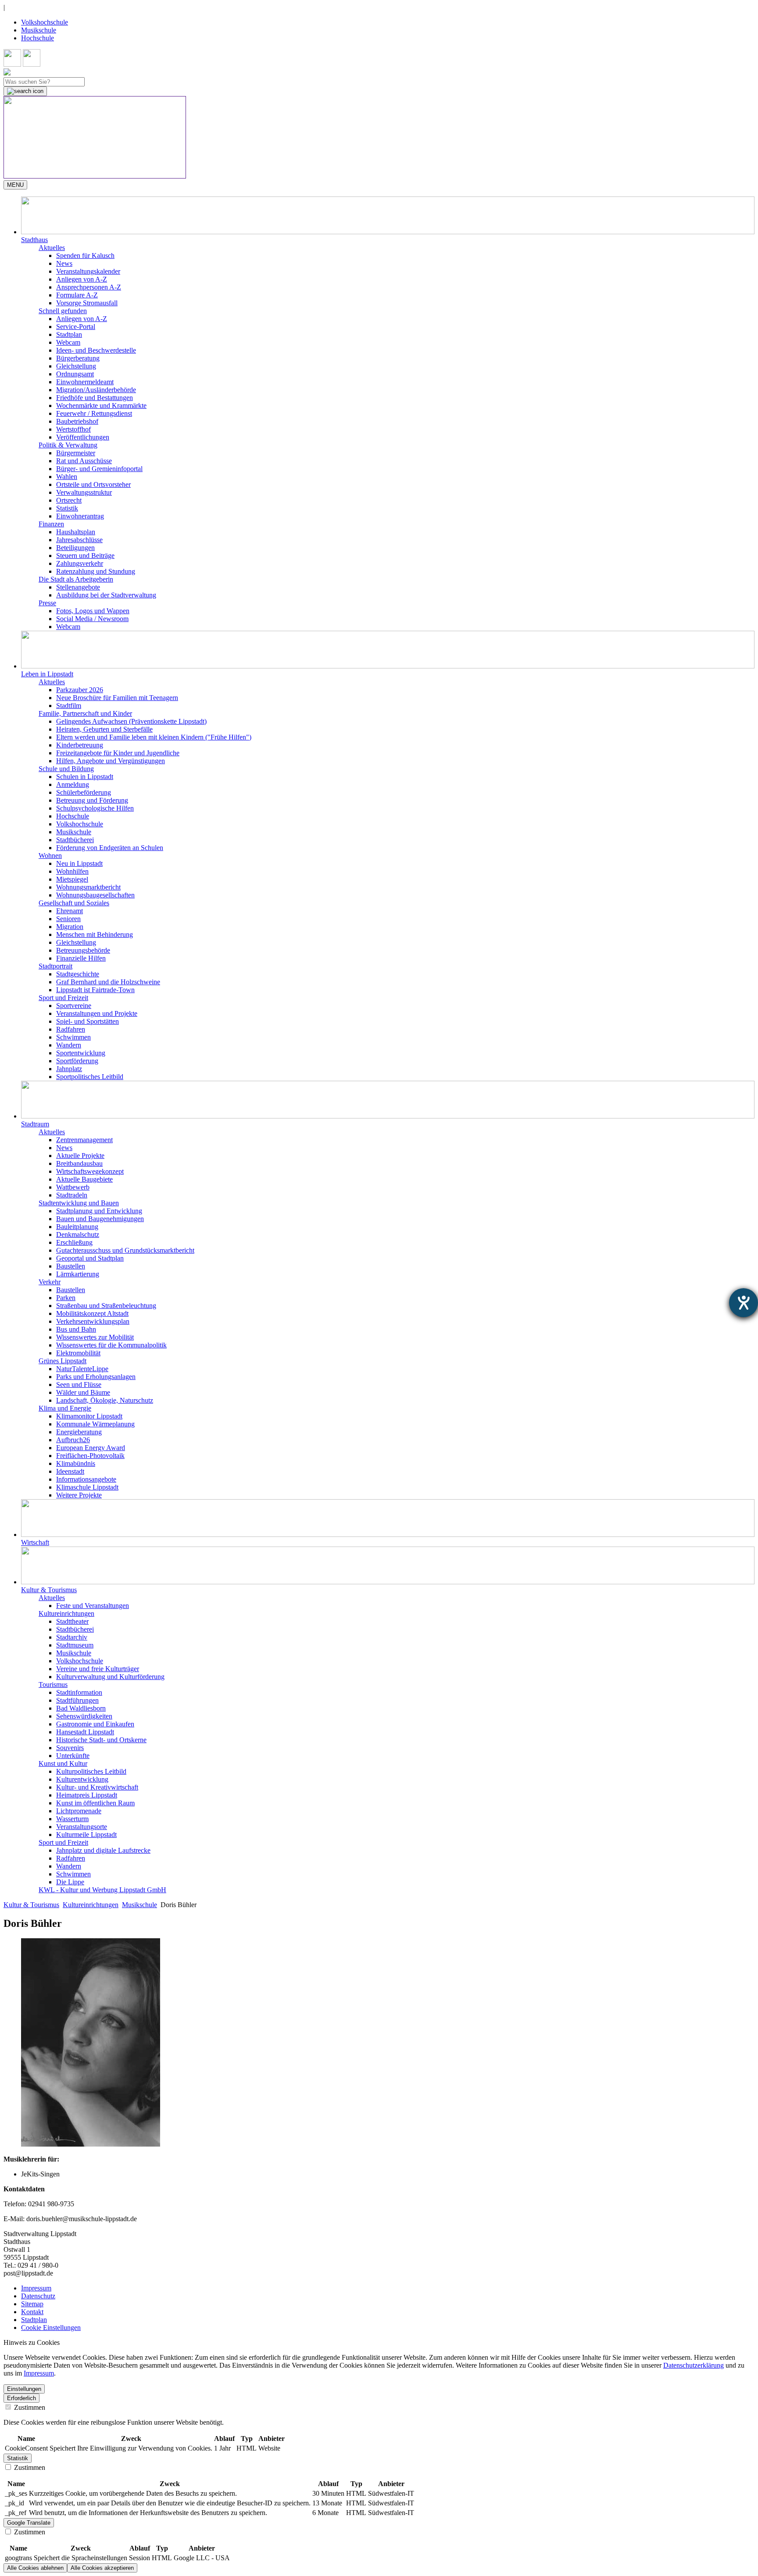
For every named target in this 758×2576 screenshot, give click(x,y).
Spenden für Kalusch (85, 255)
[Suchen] (25, 91)
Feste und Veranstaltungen (93, 1606)
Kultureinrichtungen (91, 1905)
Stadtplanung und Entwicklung (99, 1211)
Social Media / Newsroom (92, 619)
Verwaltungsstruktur (84, 492)
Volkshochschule (45, 22)
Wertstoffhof (73, 429)
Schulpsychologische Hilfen (95, 808)
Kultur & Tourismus (31, 1905)
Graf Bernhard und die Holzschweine (108, 982)
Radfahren (71, 1029)
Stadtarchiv (72, 1637)
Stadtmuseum (75, 1645)
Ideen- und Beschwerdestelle (96, 350)
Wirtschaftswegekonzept (90, 1171)
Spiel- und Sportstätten (88, 1021)
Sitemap (32, 2304)
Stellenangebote (78, 587)
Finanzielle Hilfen (81, 958)
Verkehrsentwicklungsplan (93, 1321)
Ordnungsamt (75, 374)
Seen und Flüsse (79, 1384)
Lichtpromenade (79, 1811)
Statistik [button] (18, 2458)
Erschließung (74, 1242)
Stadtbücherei (75, 840)
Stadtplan (69, 334)
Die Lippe (70, 1882)
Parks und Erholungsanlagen (96, 1377)
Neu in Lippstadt (79, 863)
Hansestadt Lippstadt (85, 1732)
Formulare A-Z (77, 295)
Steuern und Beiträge (85, 556)
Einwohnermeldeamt (85, 382)
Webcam (68, 342)
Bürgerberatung (78, 358)
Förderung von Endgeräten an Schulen (110, 848)
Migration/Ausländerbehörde (96, 390)
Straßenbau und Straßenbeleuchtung (106, 1306)
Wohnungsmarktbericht (88, 887)
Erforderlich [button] (21, 2398)
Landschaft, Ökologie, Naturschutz (105, 1400)
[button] (388, 220)
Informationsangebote (86, 1479)
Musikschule (39, 30)
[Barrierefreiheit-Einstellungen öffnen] (744, 1303)
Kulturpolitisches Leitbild (91, 1771)
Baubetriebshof (77, 421)
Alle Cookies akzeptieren (102, 2568)
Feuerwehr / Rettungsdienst (94, 413)
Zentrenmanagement (84, 1140)
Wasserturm (72, 1819)
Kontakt (32, 2312)
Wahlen (67, 477)
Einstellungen (24, 2389)
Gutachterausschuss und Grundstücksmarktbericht (125, 1250)
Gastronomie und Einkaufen (95, 1724)
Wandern (69, 1045)
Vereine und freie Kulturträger (98, 1669)
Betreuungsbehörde (83, 950)
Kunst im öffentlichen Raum (95, 1803)
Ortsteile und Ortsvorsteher (93, 484)
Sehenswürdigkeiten (84, 1716)
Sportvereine (74, 1006)
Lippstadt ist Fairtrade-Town (95, 990)
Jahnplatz (69, 1069)
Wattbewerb (73, 1187)
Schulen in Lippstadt (85, 777)
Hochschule (38, 38)
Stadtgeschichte (78, 974)
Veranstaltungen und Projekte (97, 1013)
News (64, 263)
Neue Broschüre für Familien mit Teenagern (117, 698)
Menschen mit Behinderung (95, 934)
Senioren (68, 919)
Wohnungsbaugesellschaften (95, 895)
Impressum (36, 2288)
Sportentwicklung (81, 1053)
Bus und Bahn (76, 1329)
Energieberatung (79, 1432)
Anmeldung (73, 784)
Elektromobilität (78, 1353)
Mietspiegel (72, 879)
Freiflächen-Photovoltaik (90, 1456)
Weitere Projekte (79, 1495)
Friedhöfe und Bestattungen (95, 398)
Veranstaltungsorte (82, 1827)
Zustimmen (29, 2407)
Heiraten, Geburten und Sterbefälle (104, 729)
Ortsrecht (69, 500)
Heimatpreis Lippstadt (87, 1795)
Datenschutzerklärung (694, 2365)
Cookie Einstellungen (51, 2328)
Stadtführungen (77, 1700)
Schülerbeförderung (84, 792)
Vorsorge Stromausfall (87, 303)
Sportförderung (77, 1061)
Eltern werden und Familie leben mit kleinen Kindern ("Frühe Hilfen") (154, 737)
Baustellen (71, 1266)
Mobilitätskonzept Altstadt (92, 1313)
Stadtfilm (69, 706)
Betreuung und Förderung (92, 800)
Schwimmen (73, 1037)
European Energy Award (91, 1448)
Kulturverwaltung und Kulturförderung (110, 1677)
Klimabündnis (76, 1463)
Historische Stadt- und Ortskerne (101, 1740)
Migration (70, 927)
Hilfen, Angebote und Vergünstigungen (111, 761)
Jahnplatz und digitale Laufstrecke (103, 1850)
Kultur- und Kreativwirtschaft (97, 1787)
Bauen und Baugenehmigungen (100, 1219)
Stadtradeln (72, 1195)
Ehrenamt (70, 911)
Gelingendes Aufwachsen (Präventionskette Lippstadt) (131, 721)
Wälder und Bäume (83, 1392)
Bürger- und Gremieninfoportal (99, 469)
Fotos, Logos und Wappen (93, 611)
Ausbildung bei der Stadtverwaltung (106, 595)
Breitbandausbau (79, 1163)
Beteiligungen (75, 548)
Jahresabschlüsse (79, 540)
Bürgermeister (76, 453)
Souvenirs (70, 1748)
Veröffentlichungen (83, 437)
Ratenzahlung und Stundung (96, 571)
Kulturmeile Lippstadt (86, 1835)
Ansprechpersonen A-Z (89, 287)
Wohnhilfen (72, 871)
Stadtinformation (79, 1692)
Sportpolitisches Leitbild (90, 1077)
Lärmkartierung (78, 1274)
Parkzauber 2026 (80, 690)
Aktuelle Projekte (80, 1156)
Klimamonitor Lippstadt (89, 1416)
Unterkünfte (73, 1756)
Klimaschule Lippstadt (87, 1487)
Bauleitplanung (77, 1227)
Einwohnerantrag (80, 516)
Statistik (67, 508)
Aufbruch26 (73, 1440)
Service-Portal (76, 327)
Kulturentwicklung (82, 1779)
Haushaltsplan (76, 532)
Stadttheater (72, 1621)
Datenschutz (38, 2296)
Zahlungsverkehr (80, 563)
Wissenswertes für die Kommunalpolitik (111, 1345)
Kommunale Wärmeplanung (95, 1424)
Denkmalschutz (78, 1234)
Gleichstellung (76, 366)
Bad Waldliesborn (81, 1708)
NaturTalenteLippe (82, 1369)
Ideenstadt (70, 1471)
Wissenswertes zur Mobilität (95, 1337)
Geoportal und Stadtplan (90, 1258)
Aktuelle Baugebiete (84, 1179)
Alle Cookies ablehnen (35, 2568)
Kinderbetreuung (80, 745)
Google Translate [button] (29, 2523)
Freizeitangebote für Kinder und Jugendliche (118, 753)
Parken (66, 1298)
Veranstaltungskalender (88, 271)
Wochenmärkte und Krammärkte (101, 406)
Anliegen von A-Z (82, 279)
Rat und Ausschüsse (84, 461)
